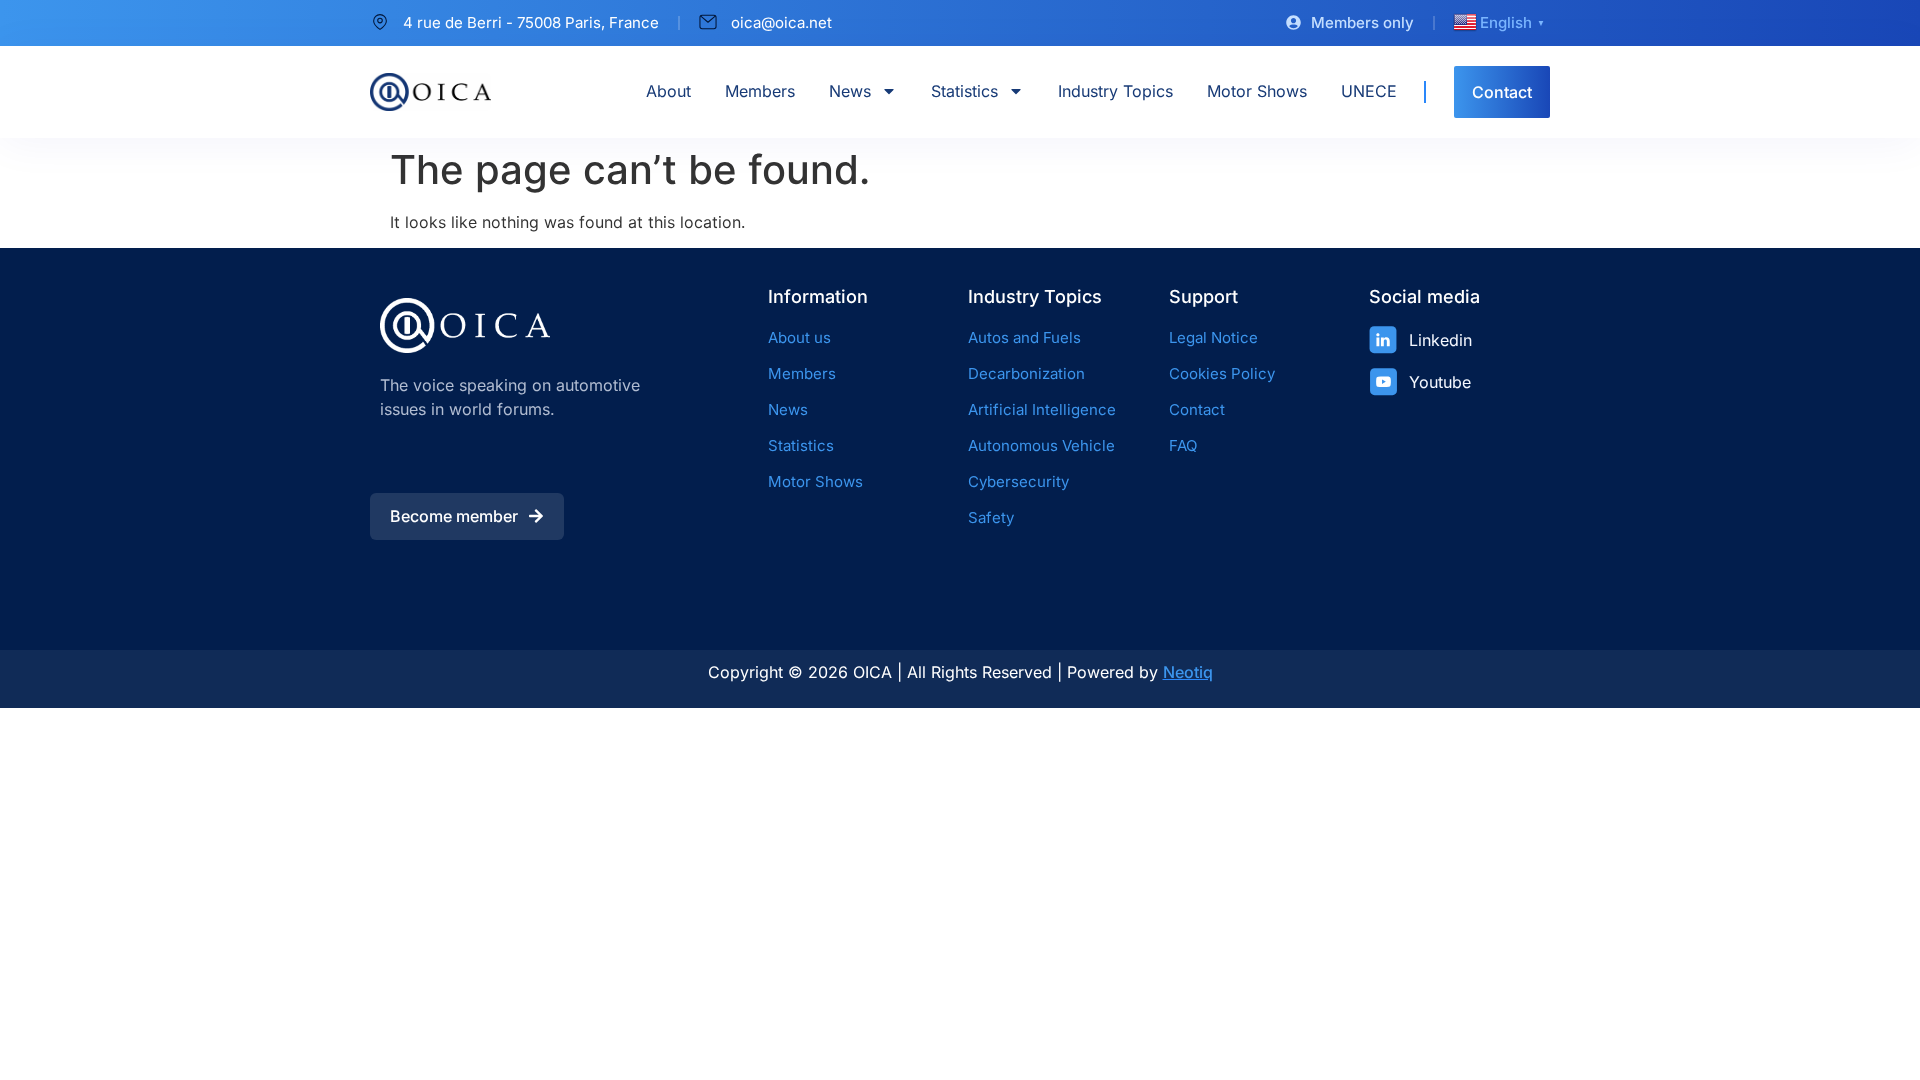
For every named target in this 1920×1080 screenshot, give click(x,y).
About (668, 91)
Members (760, 91)
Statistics (964, 91)
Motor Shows (1257, 91)
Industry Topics (1115, 91)
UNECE (1369, 91)
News (850, 91)
